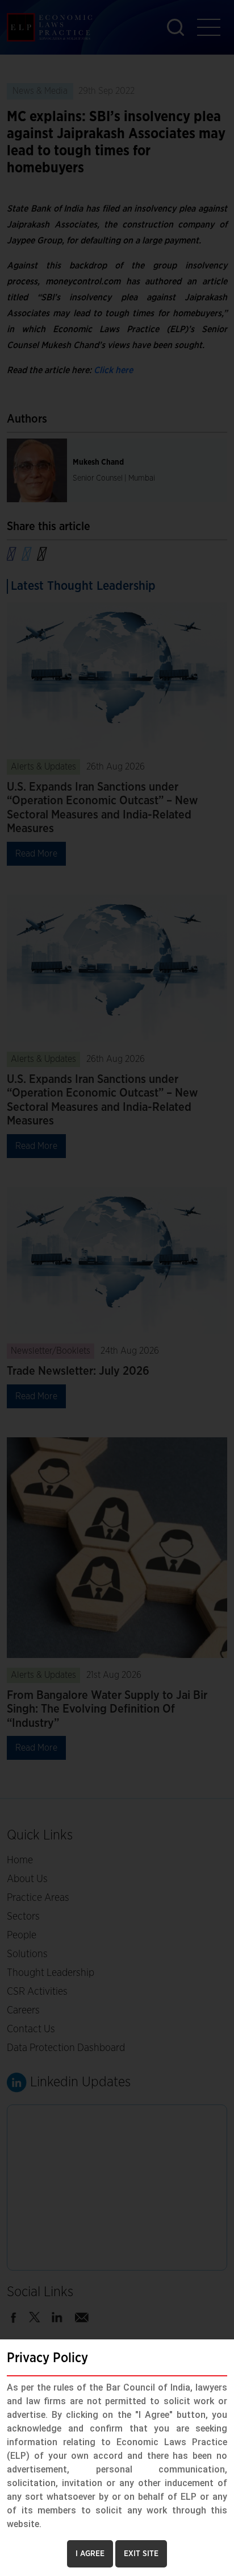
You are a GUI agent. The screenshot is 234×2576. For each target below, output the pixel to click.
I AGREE (90, 2554)
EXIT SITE (141, 2554)
